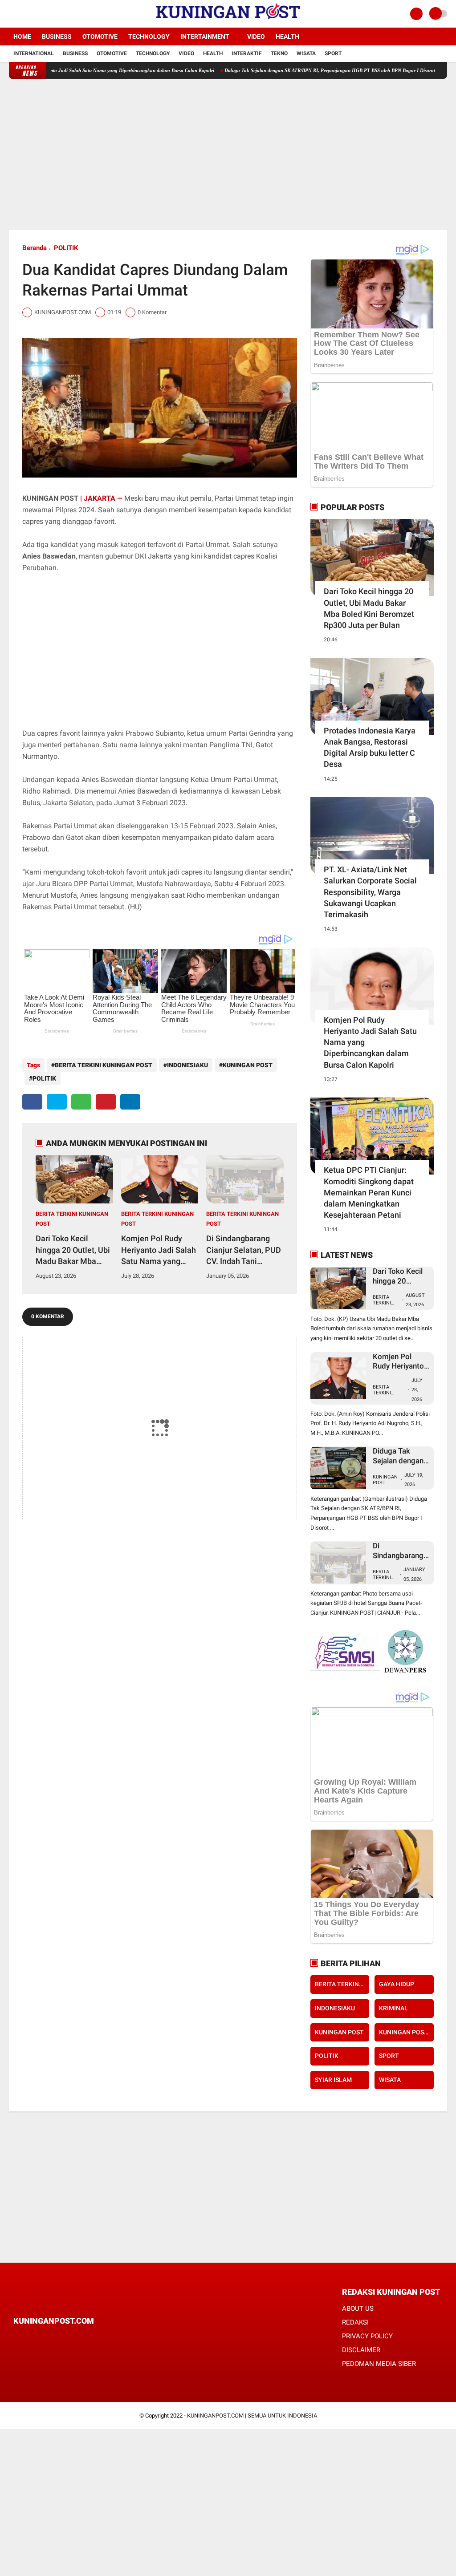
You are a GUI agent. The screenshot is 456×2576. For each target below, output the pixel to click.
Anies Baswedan (49, 556)
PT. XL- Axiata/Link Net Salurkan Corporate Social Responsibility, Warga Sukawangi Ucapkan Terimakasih (370, 892)
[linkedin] (130, 1102)
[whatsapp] (81, 1102)
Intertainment (205, 36)
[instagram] (36, 14)
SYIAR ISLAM (333, 2080)
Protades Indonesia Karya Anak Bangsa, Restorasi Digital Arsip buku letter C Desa (370, 747)
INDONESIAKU (187, 1065)
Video (256, 36)
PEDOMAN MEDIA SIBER (379, 2364)
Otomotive (100, 36)
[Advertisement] (228, 154)
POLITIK (66, 248)
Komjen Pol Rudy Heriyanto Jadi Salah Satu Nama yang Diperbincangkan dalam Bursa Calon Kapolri (159, 1250)
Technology (149, 36)
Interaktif (247, 53)
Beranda (35, 248)
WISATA (390, 2080)
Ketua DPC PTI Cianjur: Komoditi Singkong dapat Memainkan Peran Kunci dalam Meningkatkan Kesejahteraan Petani (369, 1192)
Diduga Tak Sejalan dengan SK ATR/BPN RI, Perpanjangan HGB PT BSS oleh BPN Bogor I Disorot (275, 70)
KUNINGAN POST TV (406, 2032)
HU (135, 907)
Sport (333, 53)
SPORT (389, 2056)
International (34, 53)
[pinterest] (106, 1102)
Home (22, 36)
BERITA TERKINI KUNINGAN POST (104, 1065)
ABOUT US (358, 2309)
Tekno (279, 53)
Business (57, 36)
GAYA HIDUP (397, 1984)
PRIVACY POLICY (367, 2336)
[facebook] (12, 14)
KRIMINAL (393, 2008)
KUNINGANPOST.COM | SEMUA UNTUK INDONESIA (252, 2416)
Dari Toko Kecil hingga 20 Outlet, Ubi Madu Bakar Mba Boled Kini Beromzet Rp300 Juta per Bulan (74, 1250)
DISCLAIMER (361, 2350)
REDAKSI (355, 2322)
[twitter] (24, 14)
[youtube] (48, 14)
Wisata (306, 53)
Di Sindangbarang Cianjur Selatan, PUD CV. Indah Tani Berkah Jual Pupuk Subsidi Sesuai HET (244, 1250)
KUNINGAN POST (248, 1065)
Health (287, 36)
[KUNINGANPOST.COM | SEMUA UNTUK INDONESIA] (228, 22)
